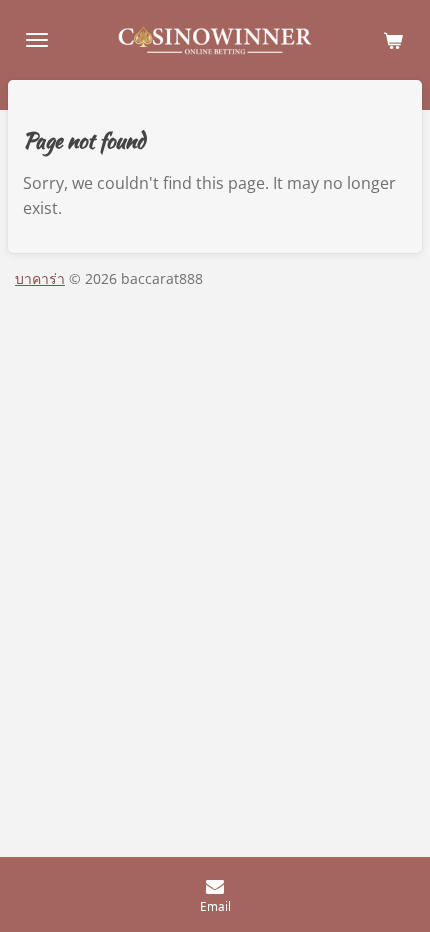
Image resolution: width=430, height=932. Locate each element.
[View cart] (393, 40)
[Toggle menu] (37, 40)
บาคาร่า (40, 278)
